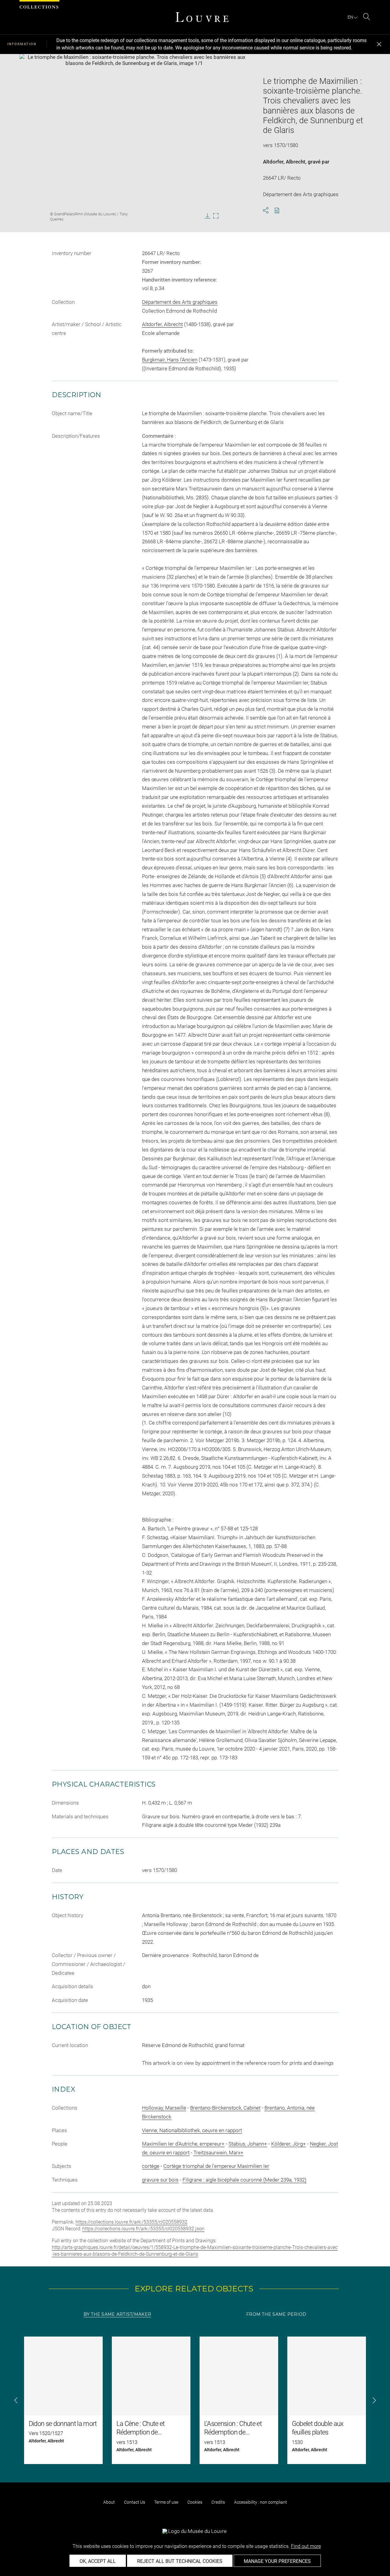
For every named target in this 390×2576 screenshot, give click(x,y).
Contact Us (135, 2502)
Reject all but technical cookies (180, 2561)
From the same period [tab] (276, 2314)
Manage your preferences (277, 2561)
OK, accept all (98, 2561)
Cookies (195, 2502)
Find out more (306, 2546)
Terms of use (166, 2502)
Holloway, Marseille (164, 2108)
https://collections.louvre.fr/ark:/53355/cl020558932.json (143, 2229)
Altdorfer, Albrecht (284, 162)
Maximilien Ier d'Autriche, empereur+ (183, 2144)
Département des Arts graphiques (180, 302)
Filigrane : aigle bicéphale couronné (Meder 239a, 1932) (245, 2180)
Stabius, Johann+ (248, 2144)
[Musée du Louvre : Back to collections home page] (202, 17)
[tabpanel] (195, 2400)
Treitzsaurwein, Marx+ (218, 2153)
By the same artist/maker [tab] (117, 2314)
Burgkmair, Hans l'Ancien (170, 360)
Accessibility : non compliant (261, 2502)
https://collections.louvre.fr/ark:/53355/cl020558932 (131, 2222)
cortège (151, 2166)
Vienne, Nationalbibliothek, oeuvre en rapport (192, 2130)
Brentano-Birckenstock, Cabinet (225, 2108)
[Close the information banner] (379, 44)
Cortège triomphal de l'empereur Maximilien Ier (216, 2166)
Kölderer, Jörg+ (289, 2144)
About (109, 2502)
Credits (218, 2502)
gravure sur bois (160, 2180)
